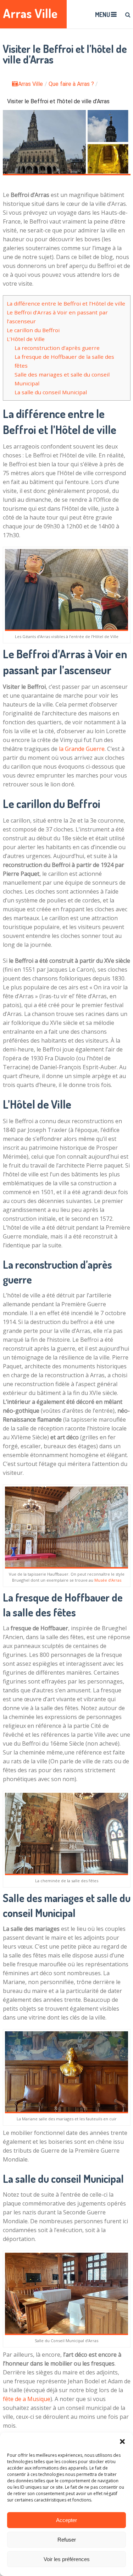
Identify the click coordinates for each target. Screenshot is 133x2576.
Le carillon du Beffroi (33, 330)
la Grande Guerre (82, 749)
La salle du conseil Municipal (51, 392)
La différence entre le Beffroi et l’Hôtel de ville (66, 303)
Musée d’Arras (108, 1580)
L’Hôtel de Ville (26, 339)
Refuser (67, 2540)
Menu (102, 15)
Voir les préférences (67, 2559)
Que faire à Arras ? (71, 84)
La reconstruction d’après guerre (57, 348)
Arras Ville (30, 13)
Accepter (66, 2520)
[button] (122, 2442)
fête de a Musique (27, 2399)
